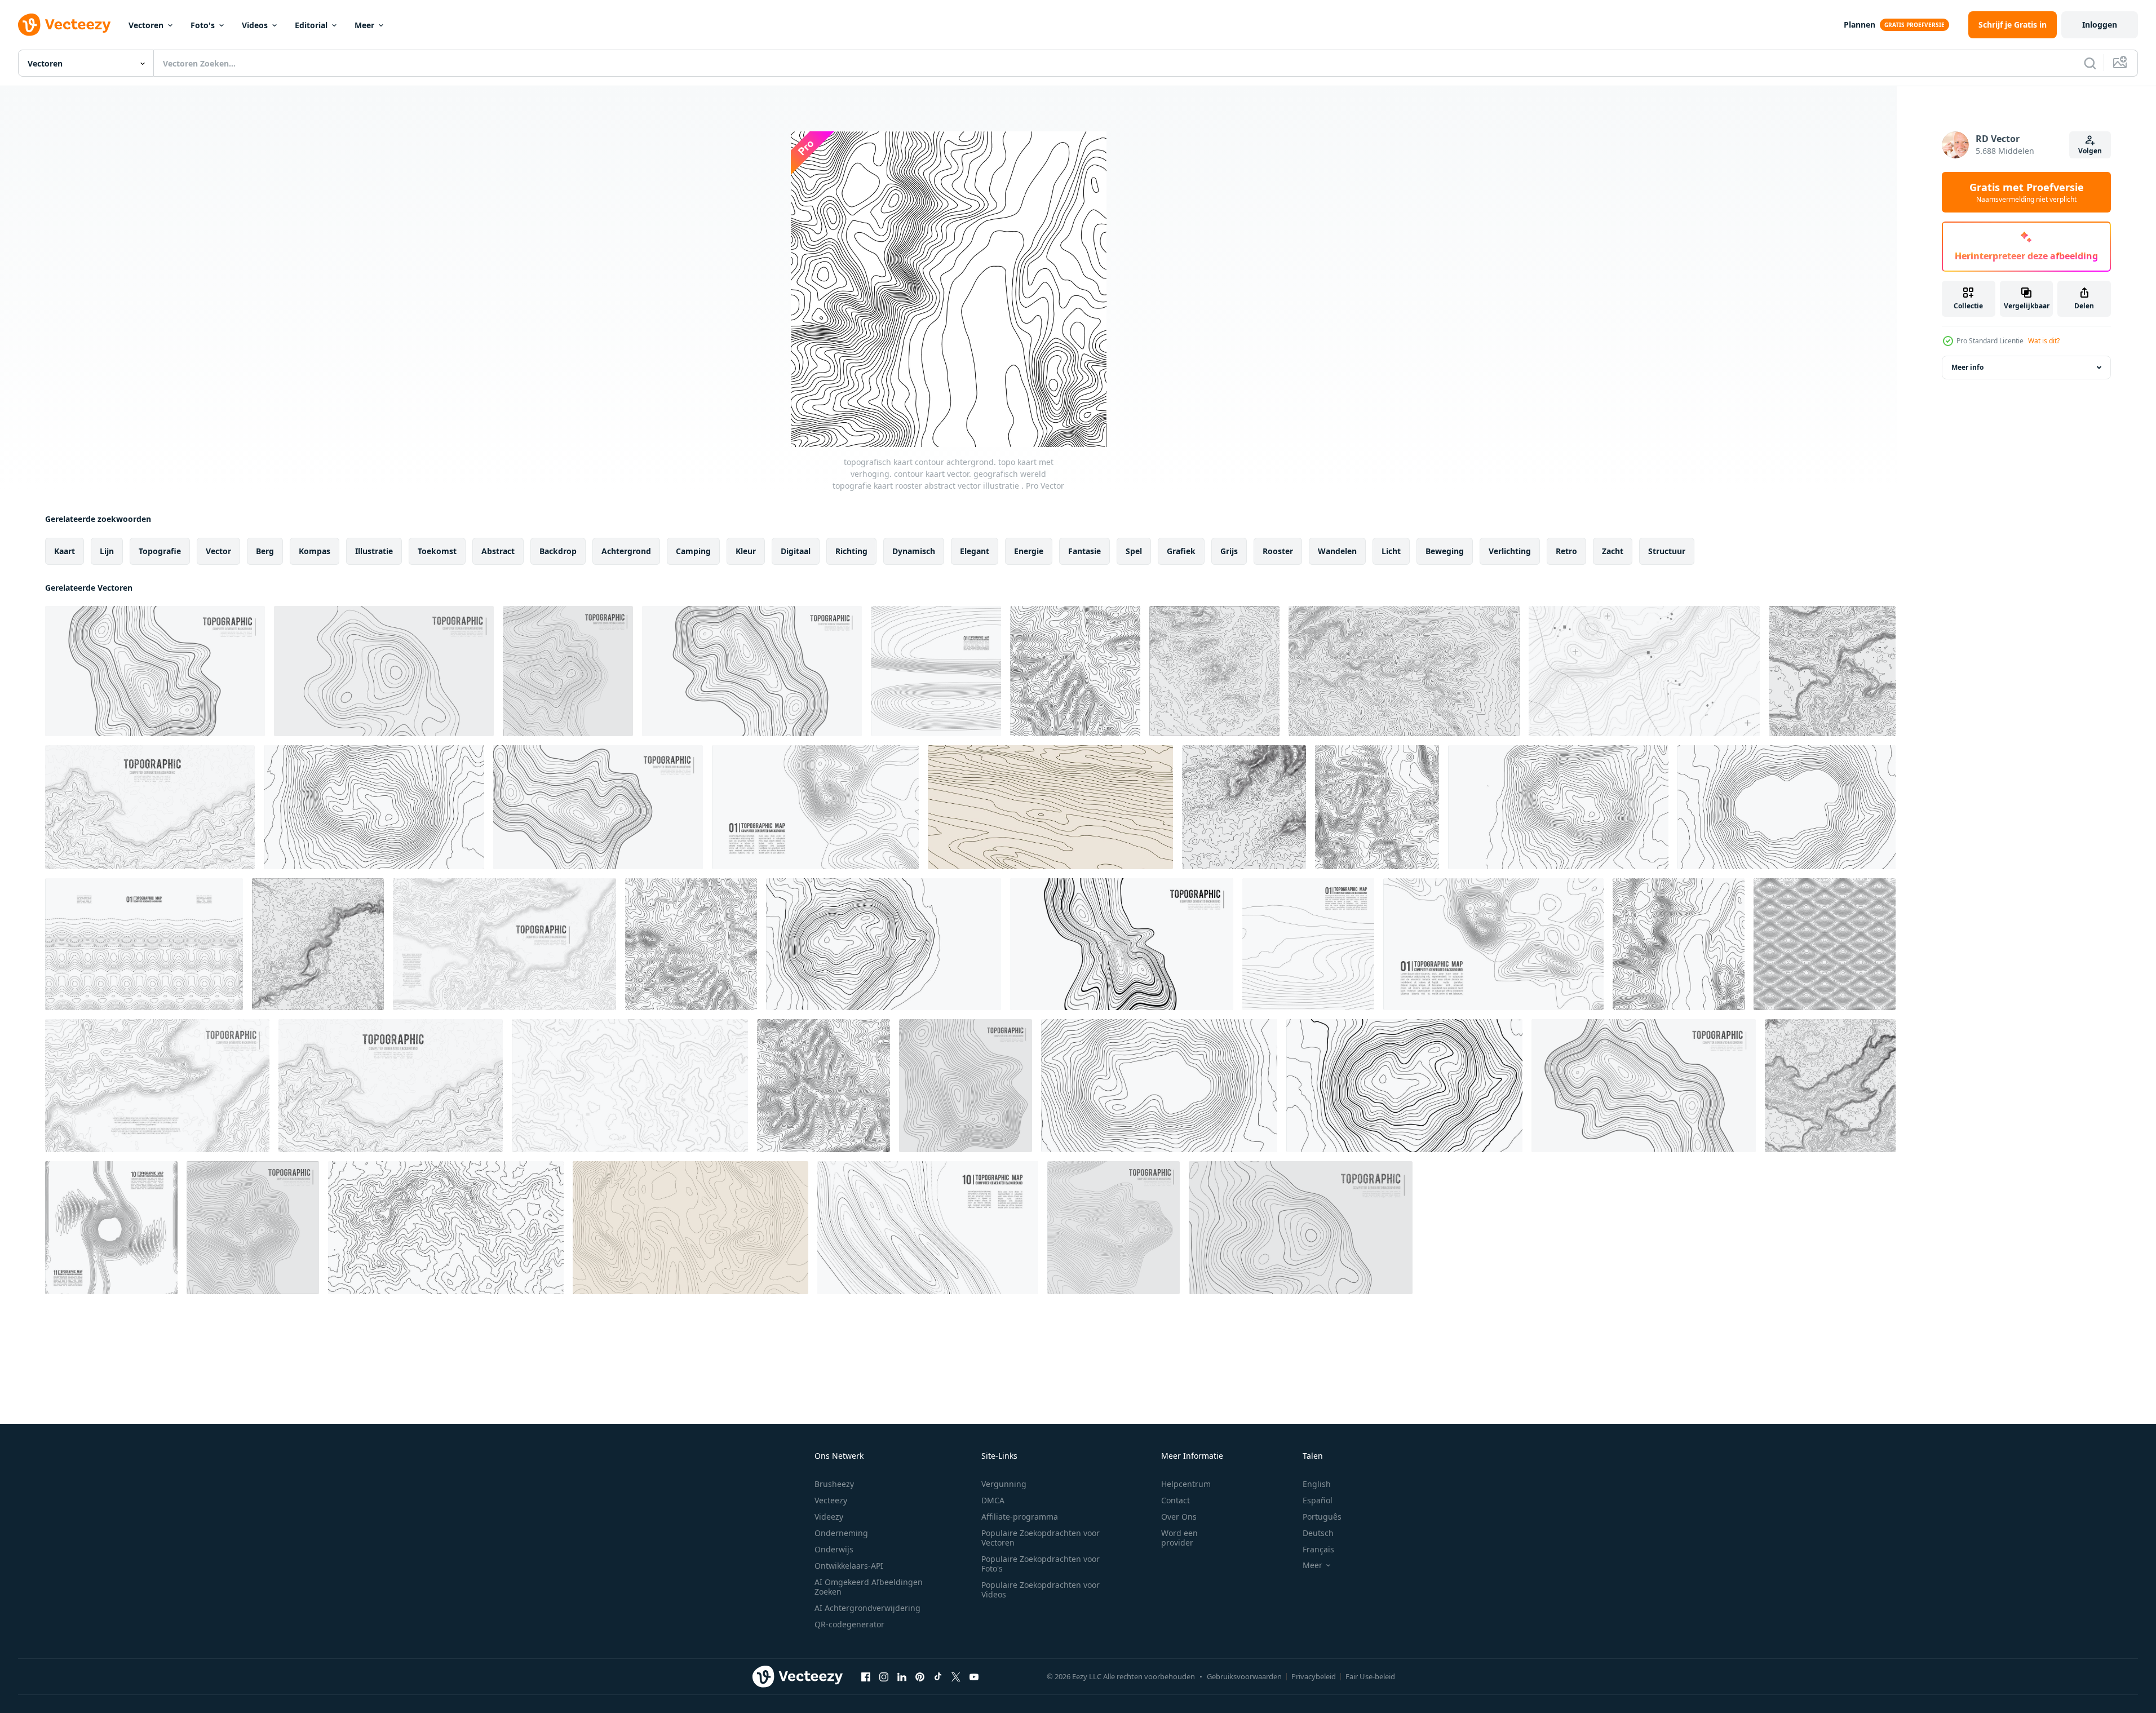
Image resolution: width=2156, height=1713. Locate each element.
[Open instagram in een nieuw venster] (884, 1676)
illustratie (374, 551)
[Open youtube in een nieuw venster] (974, 1676)
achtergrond (626, 551)
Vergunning (1004, 1484)
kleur (746, 551)
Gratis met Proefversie (2027, 192)
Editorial (311, 25)
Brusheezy (834, 1484)
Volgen (2090, 151)
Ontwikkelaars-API (849, 1566)
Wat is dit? (2044, 341)
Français (1318, 1549)
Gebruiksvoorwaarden (1244, 1676)
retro (1566, 551)
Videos (255, 25)
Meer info (1967, 367)
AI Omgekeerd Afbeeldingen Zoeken (869, 1587)
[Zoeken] (2090, 63)
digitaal (796, 551)
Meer (364, 25)
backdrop (558, 551)
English (1317, 1484)
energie (1029, 551)
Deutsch (1318, 1533)
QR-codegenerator (849, 1624)
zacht (1613, 551)
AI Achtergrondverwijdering (867, 1608)
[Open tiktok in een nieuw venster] (938, 1676)
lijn (107, 551)
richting (851, 551)
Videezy (829, 1517)
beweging (1445, 551)
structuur (1667, 551)
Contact (1176, 1500)
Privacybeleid (1314, 1676)
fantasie (1084, 551)
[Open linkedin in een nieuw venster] (902, 1676)
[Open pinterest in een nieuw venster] (920, 1676)
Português (1322, 1517)
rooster (1278, 551)
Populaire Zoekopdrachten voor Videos (1041, 1590)
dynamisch (914, 551)
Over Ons (1179, 1517)
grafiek (1181, 551)
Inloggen (2100, 25)
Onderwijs (834, 1549)
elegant (975, 551)
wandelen (1337, 551)
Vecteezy (831, 1500)
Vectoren (146, 25)
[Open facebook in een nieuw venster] (866, 1676)
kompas (315, 551)
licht (1391, 551)
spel (1134, 551)
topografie (160, 551)
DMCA (993, 1500)
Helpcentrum (1186, 1484)
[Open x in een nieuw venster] (956, 1676)
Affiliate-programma (1020, 1517)
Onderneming (841, 1533)
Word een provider (1179, 1538)
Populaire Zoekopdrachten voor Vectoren (1041, 1538)
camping (693, 551)
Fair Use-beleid (1370, 1676)
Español (1318, 1500)
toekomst (437, 551)
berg (265, 551)
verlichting (1510, 551)
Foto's (203, 25)
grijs (1229, 551)
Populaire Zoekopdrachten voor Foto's (1041, 1564)
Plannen (1860, 25)
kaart (65, 551)
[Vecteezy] (64, 25)
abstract (498, 551)
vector (218, 551)
